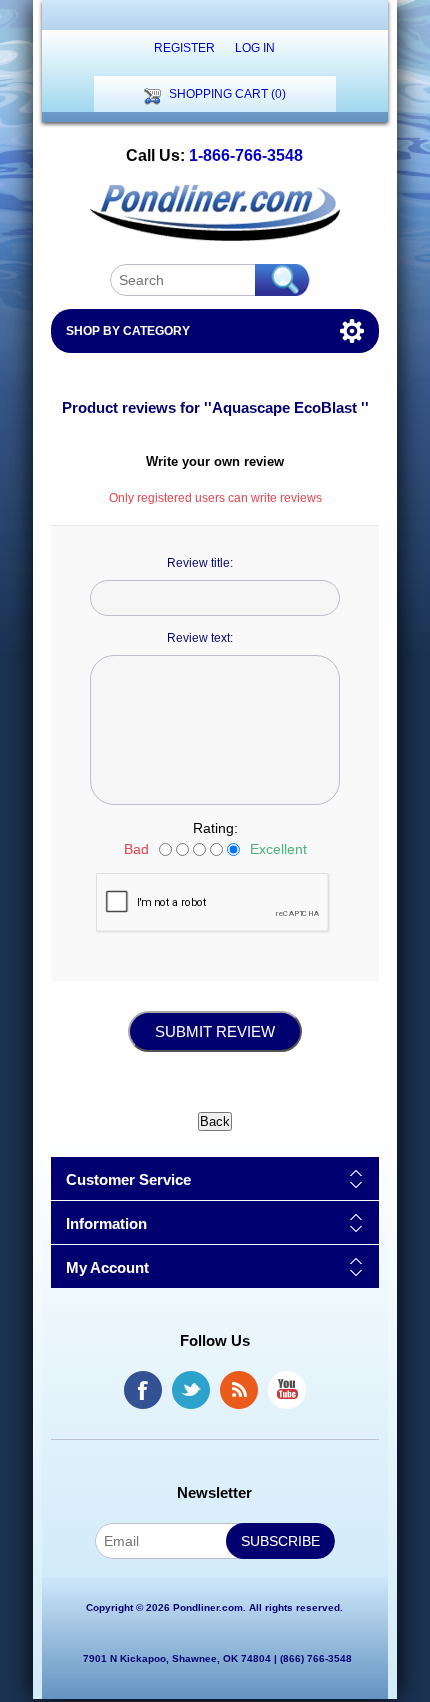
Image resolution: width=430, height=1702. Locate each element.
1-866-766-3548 (246, 155)
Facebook (143, 1390)
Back (215, 1121)
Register (184, 48)
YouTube (287, 1390)
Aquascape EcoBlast (286, 407)
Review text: (200, 638)
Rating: (215, 828)
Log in (255, 48)
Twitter (191, 1390)
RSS (239, 1390)
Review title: (200, 563)
